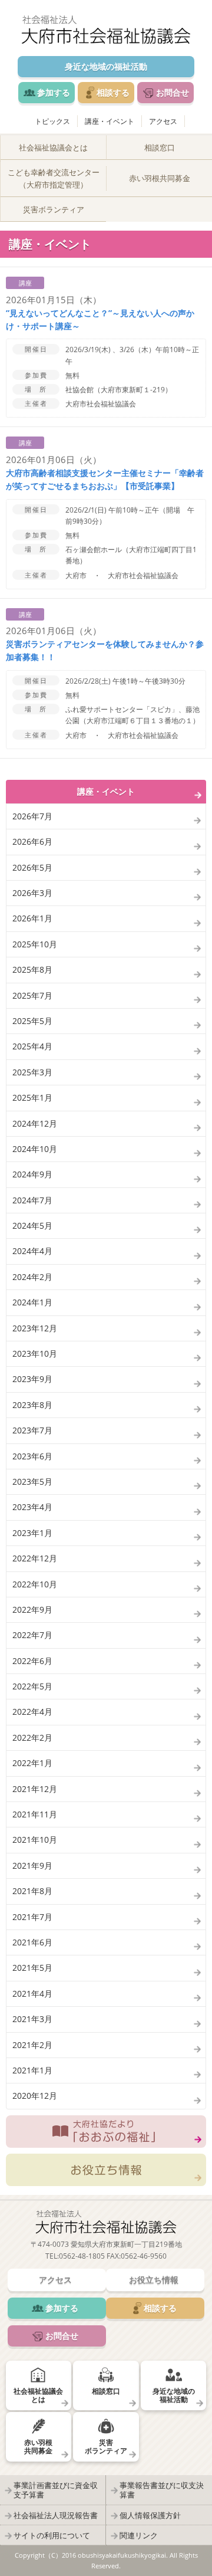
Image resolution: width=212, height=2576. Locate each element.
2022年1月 (32, 1763)
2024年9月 (32, 1174)
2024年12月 (35, 1123)
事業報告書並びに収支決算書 (162, 2490)
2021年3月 (32, 2019)
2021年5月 (32, 1968)
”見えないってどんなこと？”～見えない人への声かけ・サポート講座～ (100, 319)
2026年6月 (32, 841)
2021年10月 (35, 1840)
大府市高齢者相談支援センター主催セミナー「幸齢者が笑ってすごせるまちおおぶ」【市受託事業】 (105, 479)
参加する (54, 92)
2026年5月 (32, 867)
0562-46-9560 (144, 2256)
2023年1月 (32, 1533)
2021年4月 (32, 1993)
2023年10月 (35, 1353)
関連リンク (139, 2535)
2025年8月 (32, 969)
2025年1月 (32, 1097)
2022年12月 (35, 1558)
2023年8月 (32, 1405)
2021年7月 (32, 1917)
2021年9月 (32, 1865)
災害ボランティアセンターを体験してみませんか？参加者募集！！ (105, 650)
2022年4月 (32, 1712)
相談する (113, 92)
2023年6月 (32, 1456)
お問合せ (173, 92)
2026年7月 (32, 816)
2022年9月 (32, 1609)
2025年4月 (32, 1046)
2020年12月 (35, 2096)
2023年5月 (32, 1481)
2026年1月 (32, 918)
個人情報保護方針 (150, 2515)
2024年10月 (35, 1149)
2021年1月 (32, 2070)
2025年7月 (32, 995)
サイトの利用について (52, 2535)
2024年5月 (32, 1225)
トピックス (52, 121)
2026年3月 (32, 893)
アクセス (163, 121)
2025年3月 (32, 1072)
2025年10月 (35, 944)
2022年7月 (32, 1635)
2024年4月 (32, 1251)
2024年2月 (32, 1277)
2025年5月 (32, 1021)
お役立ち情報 (106, 2170)
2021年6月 (32, 1942)
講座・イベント (110, 121)
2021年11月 (35, 1814)
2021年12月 (35, 1789)
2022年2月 (32, 1737)
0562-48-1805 (82, 2256)
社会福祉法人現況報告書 (56, 2515)
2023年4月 (32, 1507)
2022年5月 (32, 1686)
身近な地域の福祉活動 (106, 66)
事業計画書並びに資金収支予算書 (56, 2490)
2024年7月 (32, 1200)
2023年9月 (32, 1379)
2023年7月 (32, 1430)
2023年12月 (35, 1328)
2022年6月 (32, 1661)
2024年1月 (32, 1302)
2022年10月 (35, 1584)
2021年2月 (32, 2045)
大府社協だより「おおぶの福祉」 (106, 2132)
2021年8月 (32, 1891)
